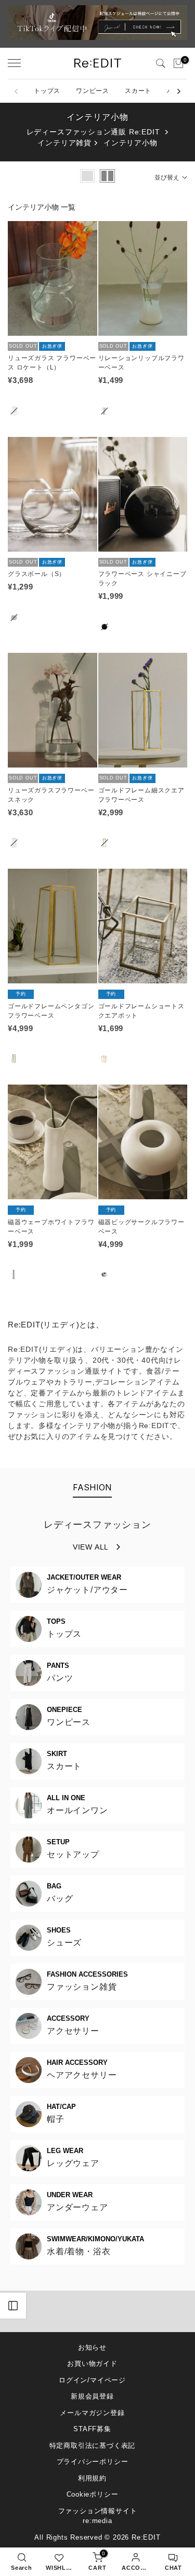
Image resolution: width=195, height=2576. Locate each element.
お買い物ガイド (92, 2363)
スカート (138, 91)
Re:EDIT (146, 2537)
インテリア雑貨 (64, 143)
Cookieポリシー (93, 2494)
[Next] (178, 91)
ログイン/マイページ (92, 2380)
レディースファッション (97, 1525)
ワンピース (93, 91)
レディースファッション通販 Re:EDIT (93, 132)
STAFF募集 (92, 2429)
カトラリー (73, 1382)
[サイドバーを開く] (13, 2306)
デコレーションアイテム (138, 1382)
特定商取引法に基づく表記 (93, 2445)
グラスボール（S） (37, 574)
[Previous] (17, 91)
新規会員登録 (92, 2396)
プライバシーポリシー (93, 2462)
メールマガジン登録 (92, 2413)
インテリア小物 (131, 143)
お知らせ (92, 2347)
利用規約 (92, 2478)
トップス (47, 91)
